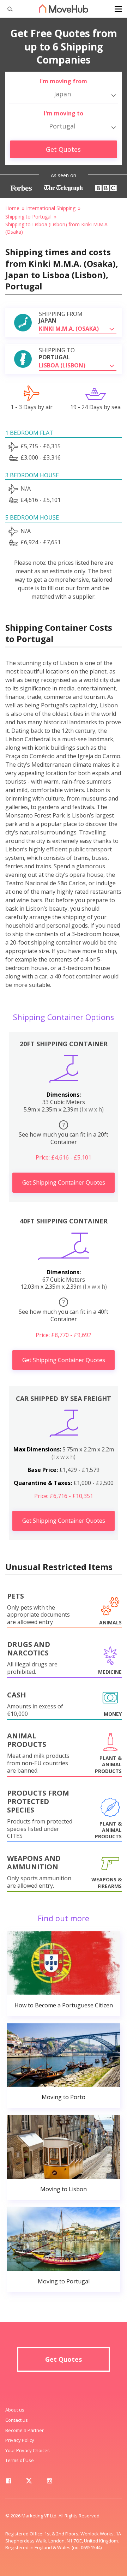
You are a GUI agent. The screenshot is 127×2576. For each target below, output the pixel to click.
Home (12, 208)
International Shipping (51, 208)
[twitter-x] (29, 2482)
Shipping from (61, 317)
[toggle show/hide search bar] (7, 9)
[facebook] (8, 2482)
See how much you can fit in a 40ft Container (64, 1311)
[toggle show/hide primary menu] (118, 9)
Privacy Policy (20, 2440)
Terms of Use (20, 2460)
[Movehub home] (64, 8)
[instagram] (49, 2482)
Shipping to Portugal (28, 217)
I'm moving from (63, 81)
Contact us (17, 2420)
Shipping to (57, 354)
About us (15, 2410)
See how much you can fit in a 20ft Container (64, 1133)
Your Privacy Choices (28, 2450)
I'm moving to (64, 113)
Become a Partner (25, 2430)
